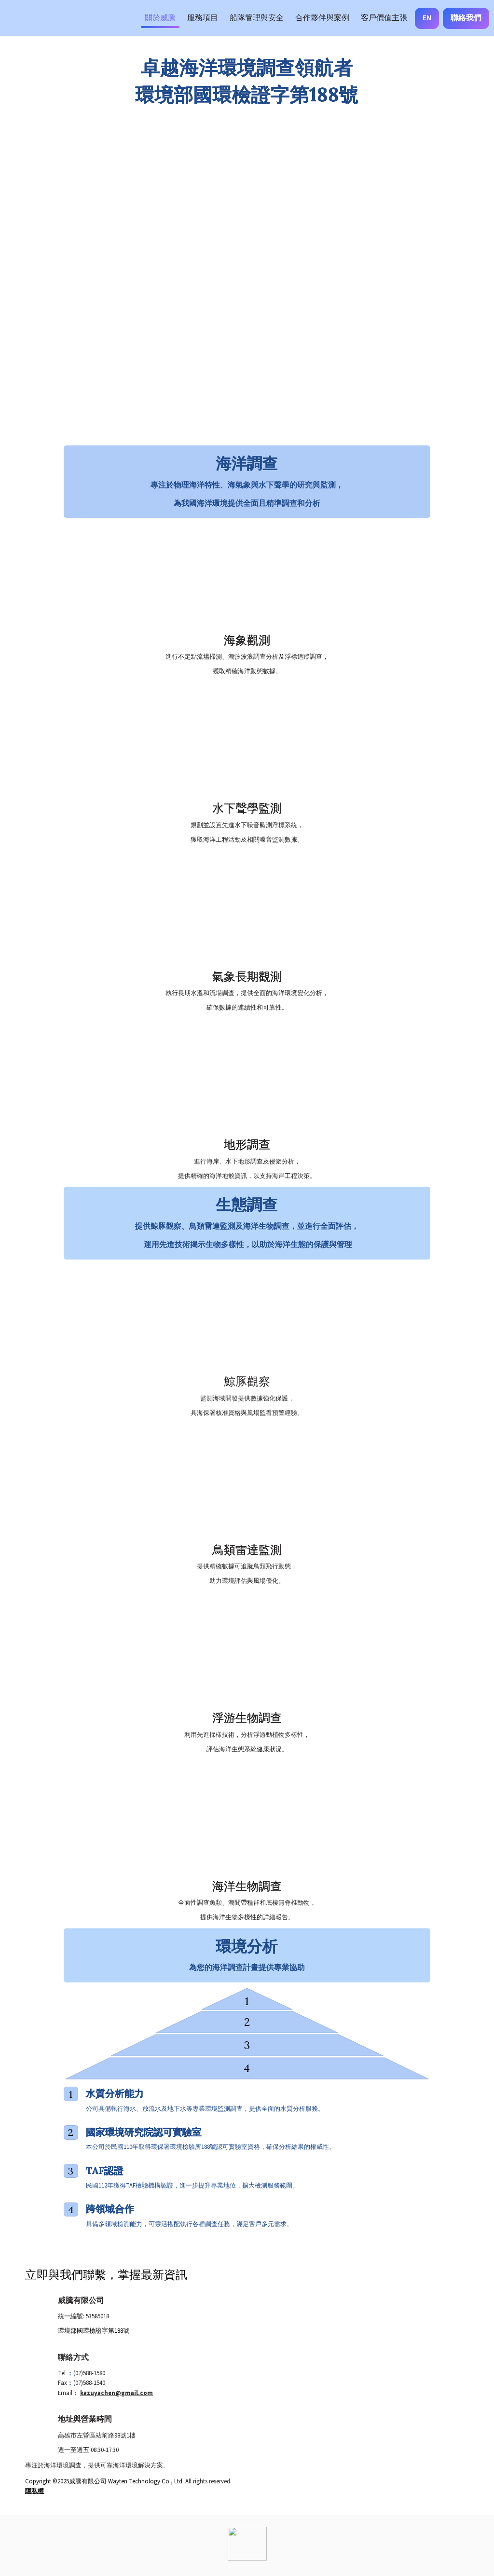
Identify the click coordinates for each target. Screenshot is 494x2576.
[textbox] (247, 18)
